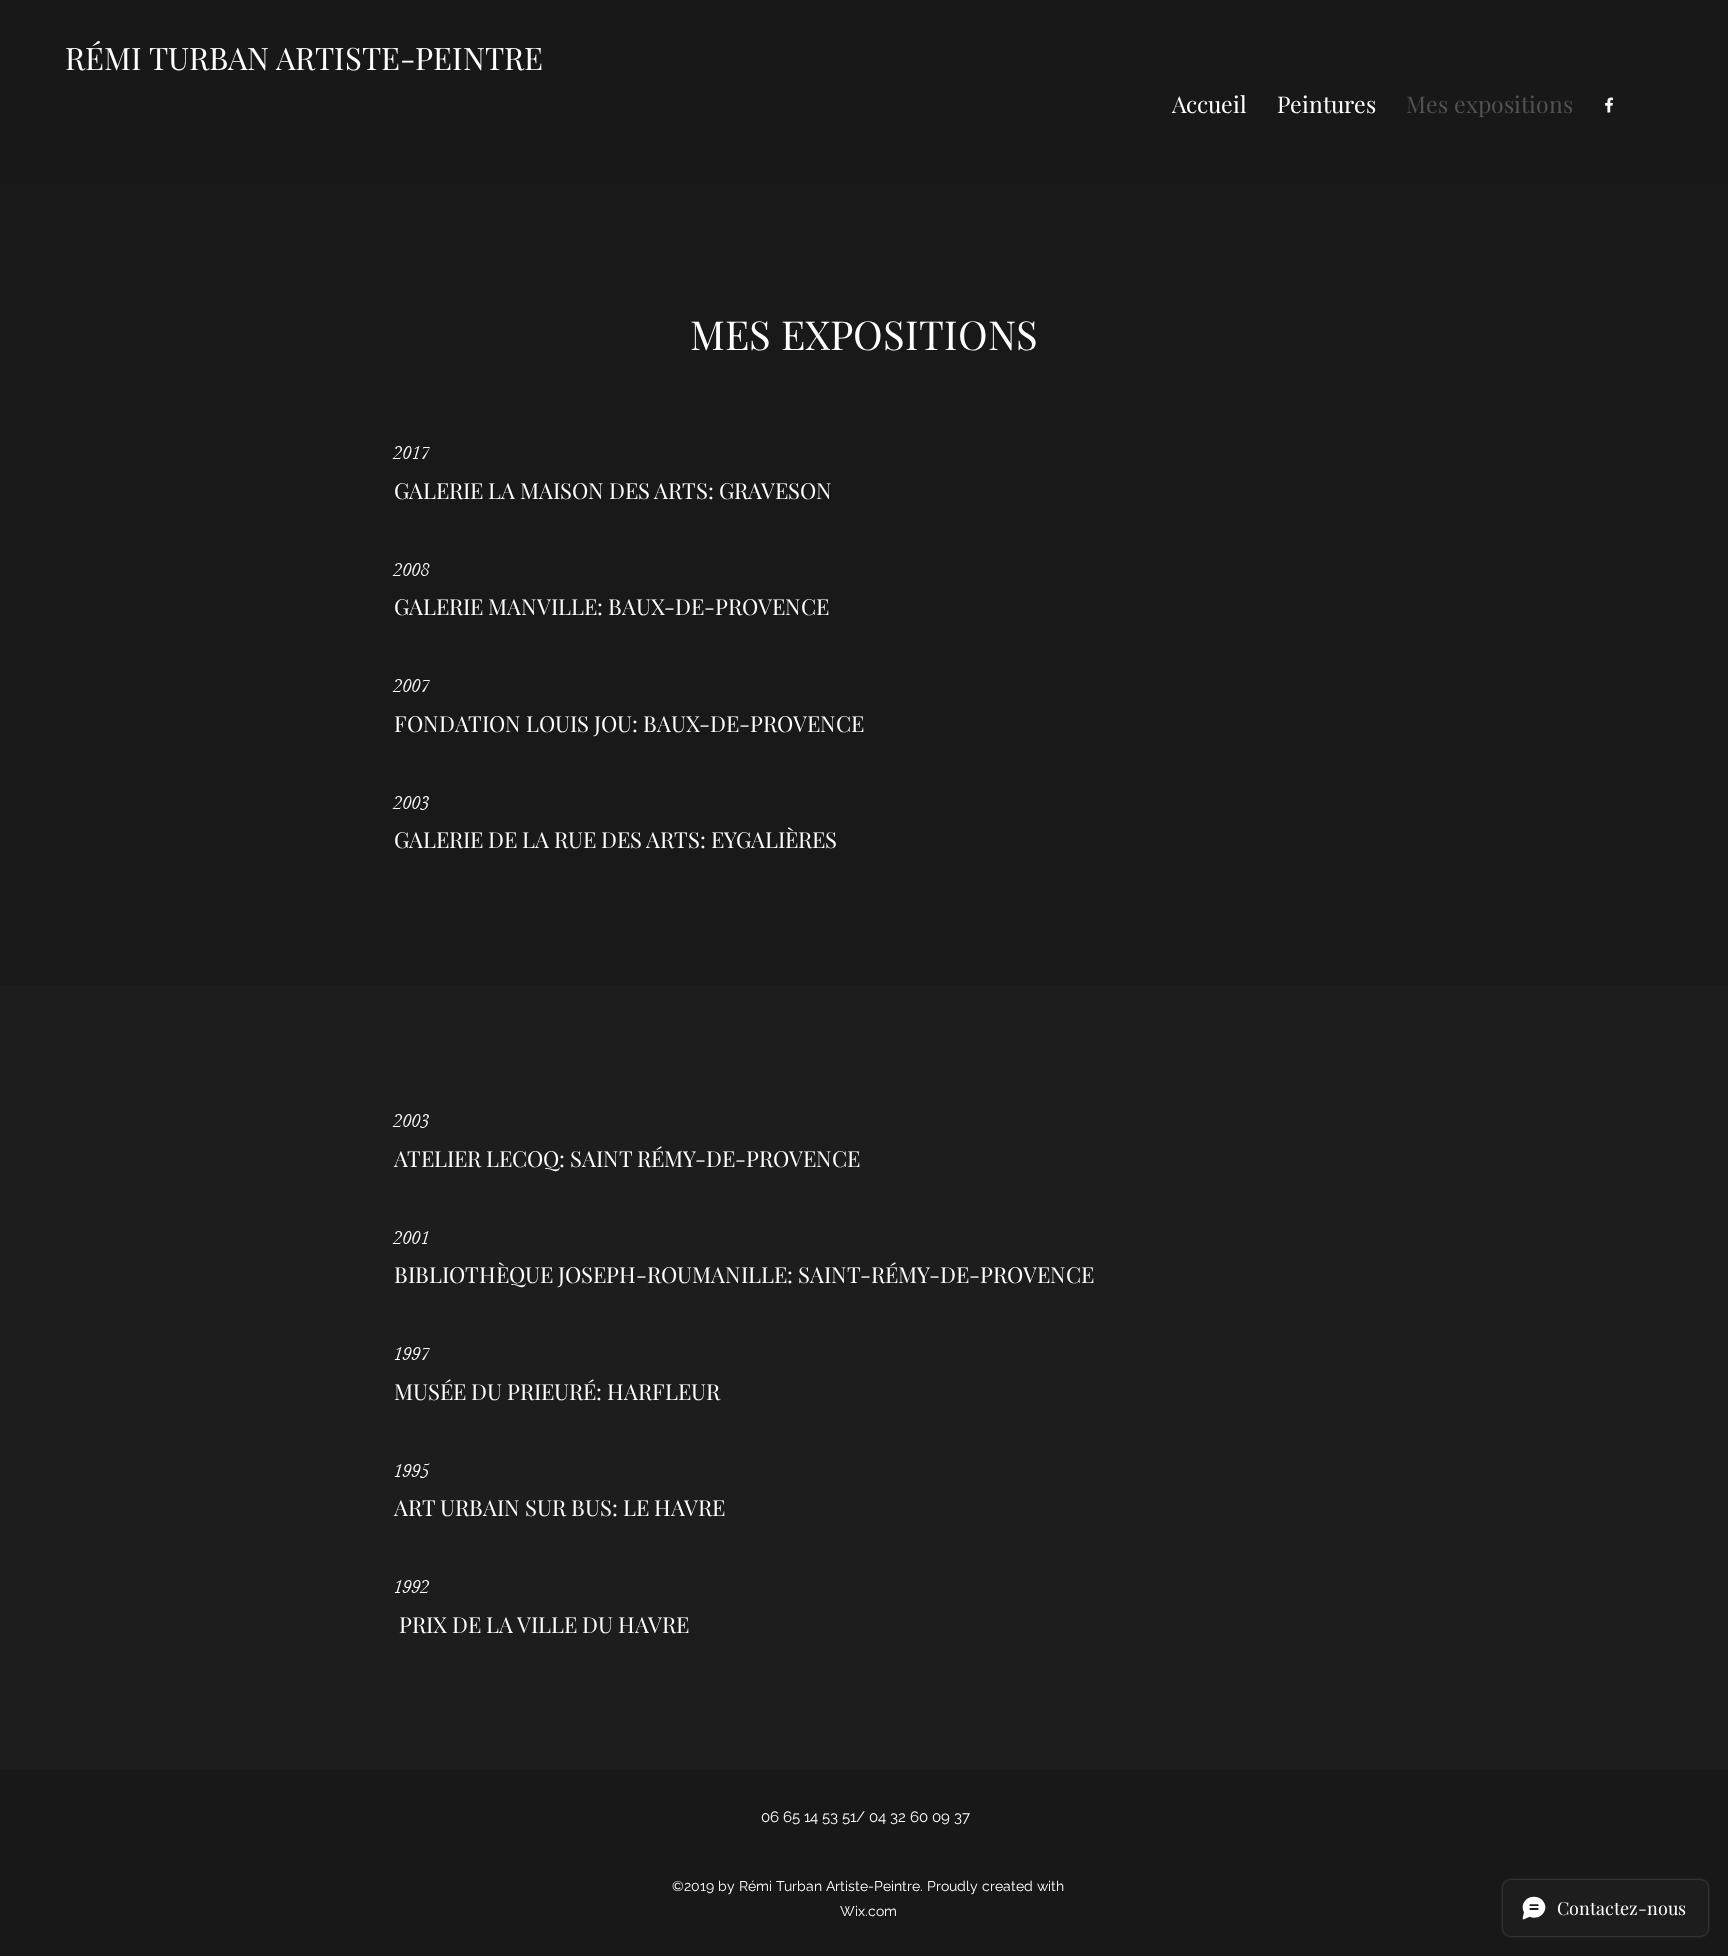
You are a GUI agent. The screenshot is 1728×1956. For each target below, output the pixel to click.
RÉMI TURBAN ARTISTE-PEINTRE (304, 57)
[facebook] (1609, 105)
